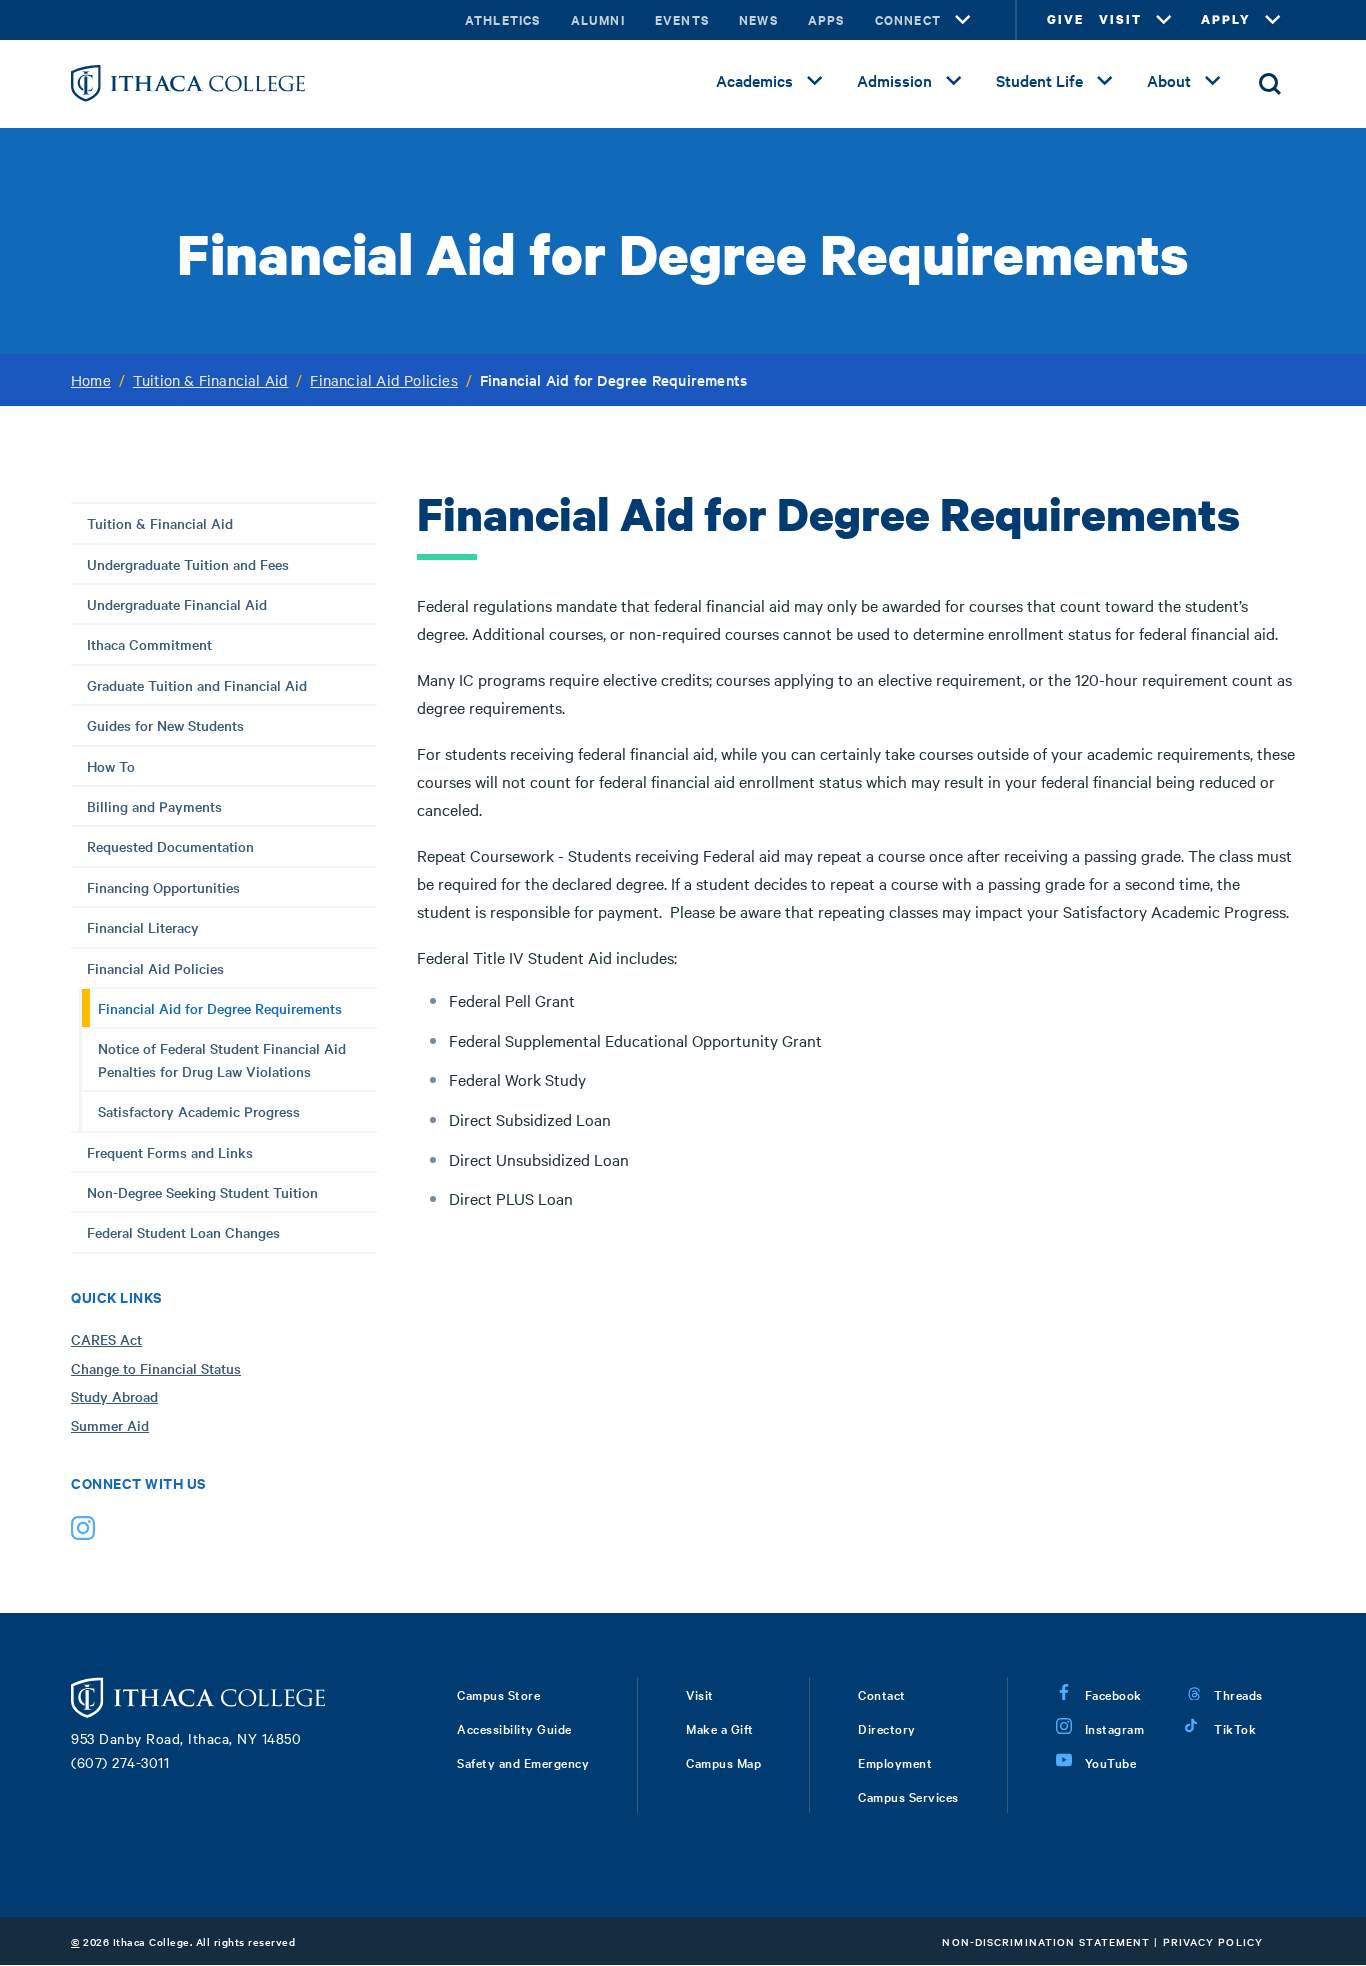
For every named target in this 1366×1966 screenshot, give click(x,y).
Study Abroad (114, 1396)
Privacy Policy (1213, 1941)
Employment (895, 1762)
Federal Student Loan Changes (183, 1232)
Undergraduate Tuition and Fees (188, 564)
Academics (754, 80)
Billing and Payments (154, 806)
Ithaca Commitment (149, 644)
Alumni (598, 19)
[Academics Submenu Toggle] (815, 81)
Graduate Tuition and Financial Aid (197, 685)
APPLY (1226, 19)
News (758, 19)
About (1169, 80)
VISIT (1120, 19)
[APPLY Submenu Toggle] (1273, 20)
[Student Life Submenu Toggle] (1105, 81)
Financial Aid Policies (383, 380)
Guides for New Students (165, 725)
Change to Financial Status (156, 1368)
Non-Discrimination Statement (1046, 1941)
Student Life (1039, 80)
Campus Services (908, 1796)
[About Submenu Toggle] (1213, 81)
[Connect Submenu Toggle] (963, 20)
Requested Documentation (170, 846)
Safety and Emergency (523, 1762)
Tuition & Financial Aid (211, 380)
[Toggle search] (1270, 84)
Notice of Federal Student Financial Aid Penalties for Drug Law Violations (222, 1059)
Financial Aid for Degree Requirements (220, 1008)
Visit (700, 1694)
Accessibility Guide (514, 1728)
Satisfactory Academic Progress (199, 1111)
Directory (887, 1728)
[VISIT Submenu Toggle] (1164, 20)
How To (111, 766)
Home (91, 380)
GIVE (1065, 19)
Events (682, 19)
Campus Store (498, 1694)
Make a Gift (720, 1728)
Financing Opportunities (163, 887)
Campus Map (723, 1762)
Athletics (503, 19)
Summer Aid (110, 1425)
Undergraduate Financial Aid (177, 604)
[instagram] (83, 1532)
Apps (826, 19)
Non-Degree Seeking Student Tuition (202, 1192)
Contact (882, 1694)
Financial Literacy (143, 927)
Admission (894, 80)
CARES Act (106, 1339)
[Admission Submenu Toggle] (954, 81)
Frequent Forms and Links (170, 1152)
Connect (908, 19)
